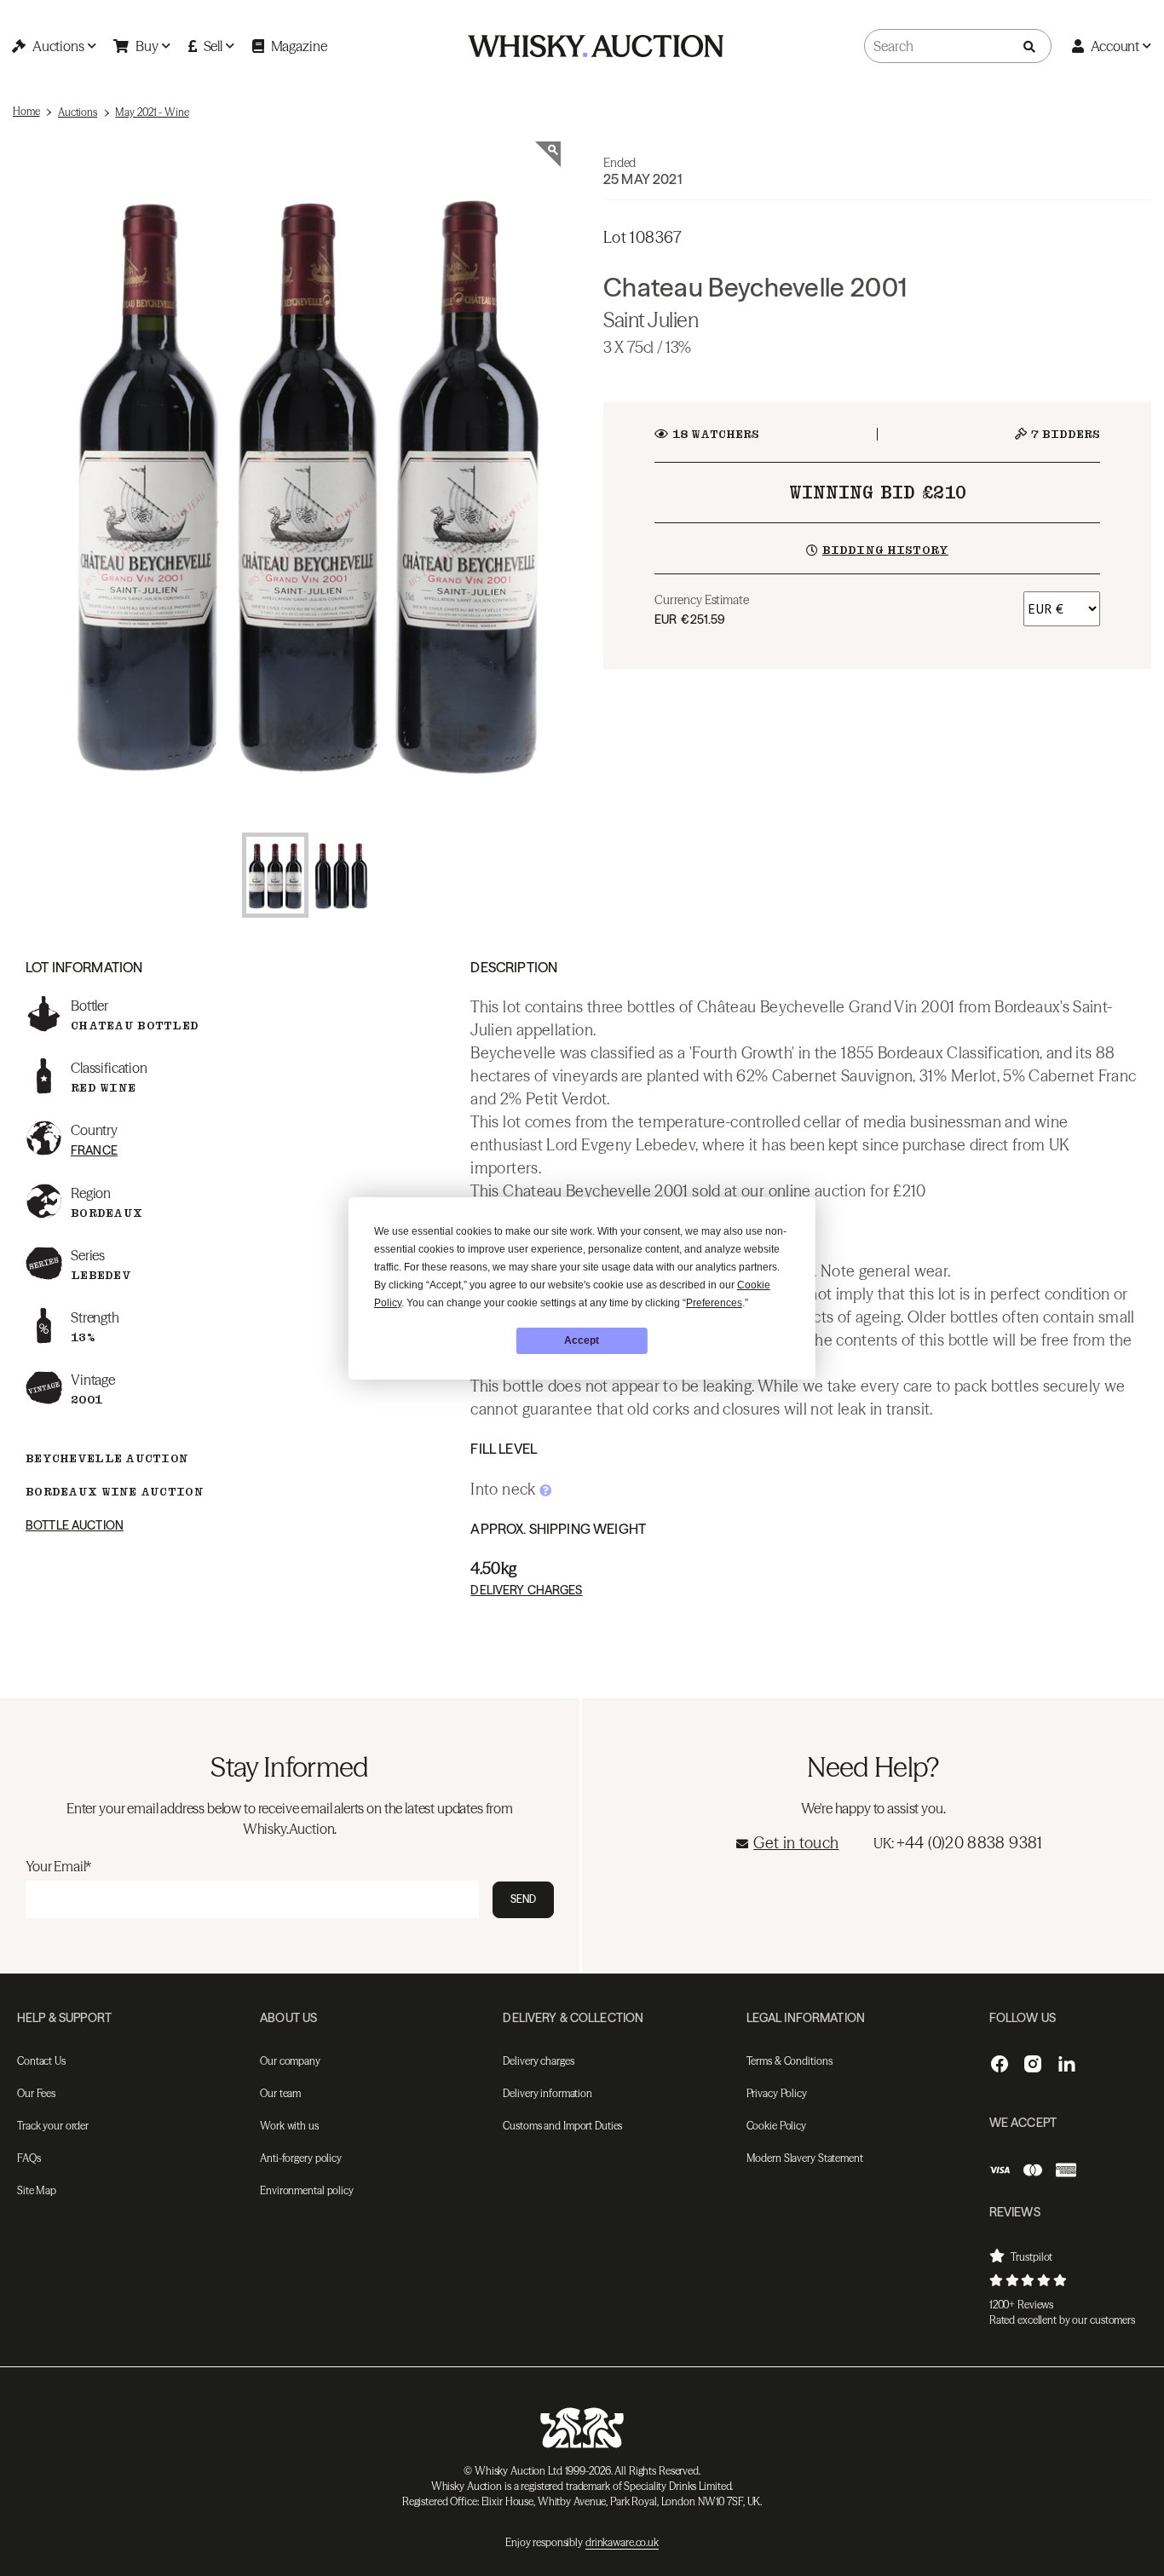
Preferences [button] (714, 1303)
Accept (582, 1340)
